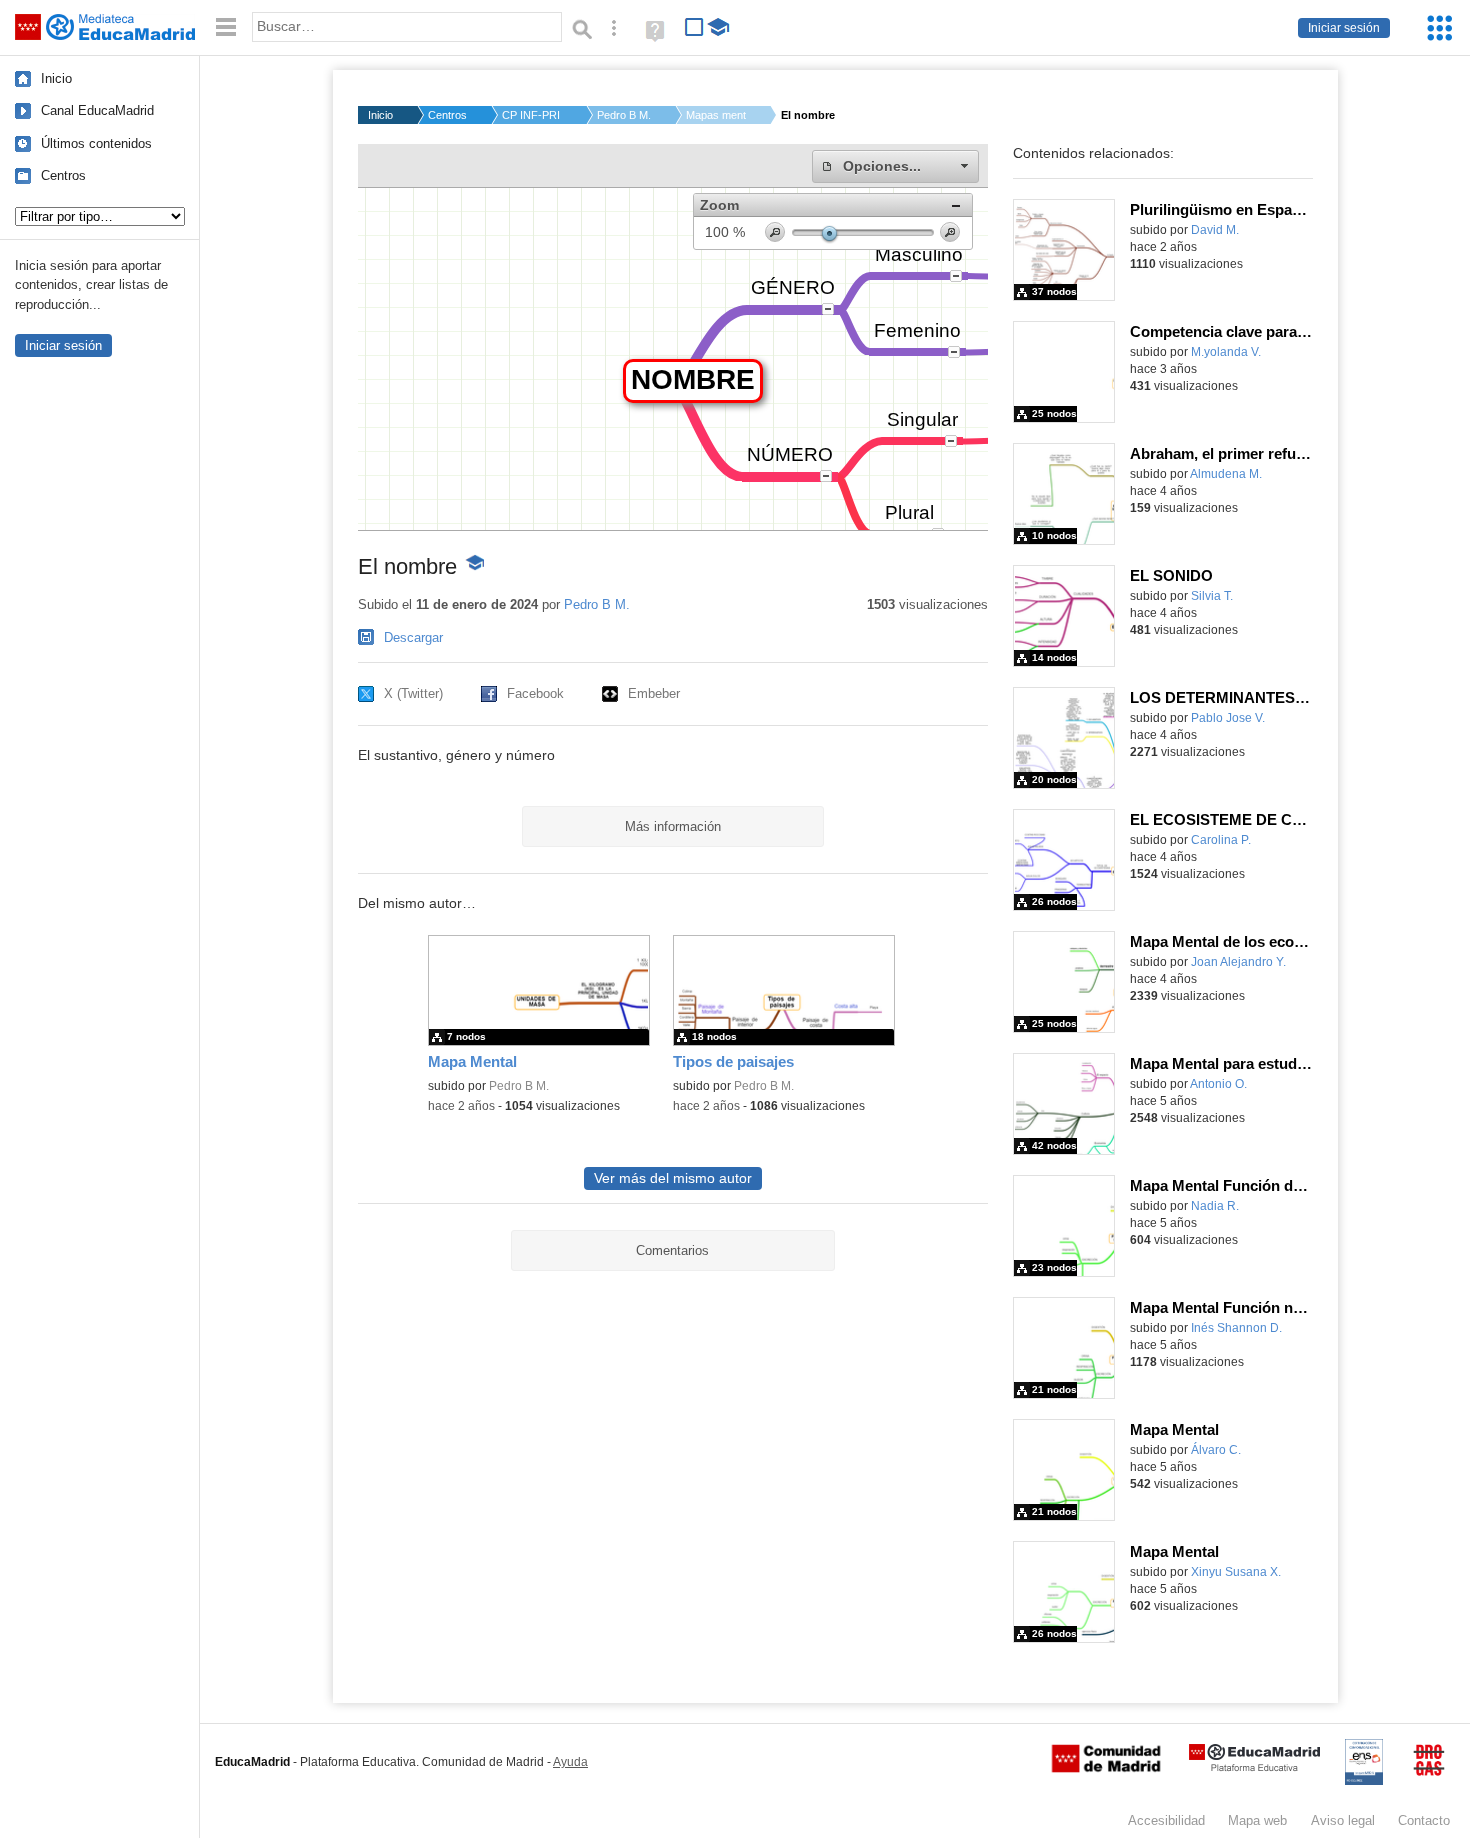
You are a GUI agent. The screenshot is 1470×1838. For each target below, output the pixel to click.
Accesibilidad (1166, 1820)
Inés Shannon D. (1236, 1328)
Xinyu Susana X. (1236, 1572)
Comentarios (672, 1250)
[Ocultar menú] (226, 27)
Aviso (1343, 1820)
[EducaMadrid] (1254, 1767)
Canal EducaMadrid (97, 110)
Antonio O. (1218, 1084)
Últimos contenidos (96, 143)
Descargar (413, 637)
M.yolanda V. (1226, 352)
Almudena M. (1226, 474)
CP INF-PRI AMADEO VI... (532, 115)
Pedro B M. (624, 115)
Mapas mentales (716, 115)
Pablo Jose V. (1228, 718)
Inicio (56, 78)
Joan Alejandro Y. (1238, 962)
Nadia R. (1215, 1206)
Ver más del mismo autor (673, 1178)
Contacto (1424, 1820)
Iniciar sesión (1344, 28)
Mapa (1257, 1820)
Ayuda (570, 1762)
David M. (1215, 230)
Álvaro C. (1216, 1450)
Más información (673, 826)
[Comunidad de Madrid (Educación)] (1106, 1768)
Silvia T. (1212, 596)
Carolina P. (1221, 840)
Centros (63, 175)
